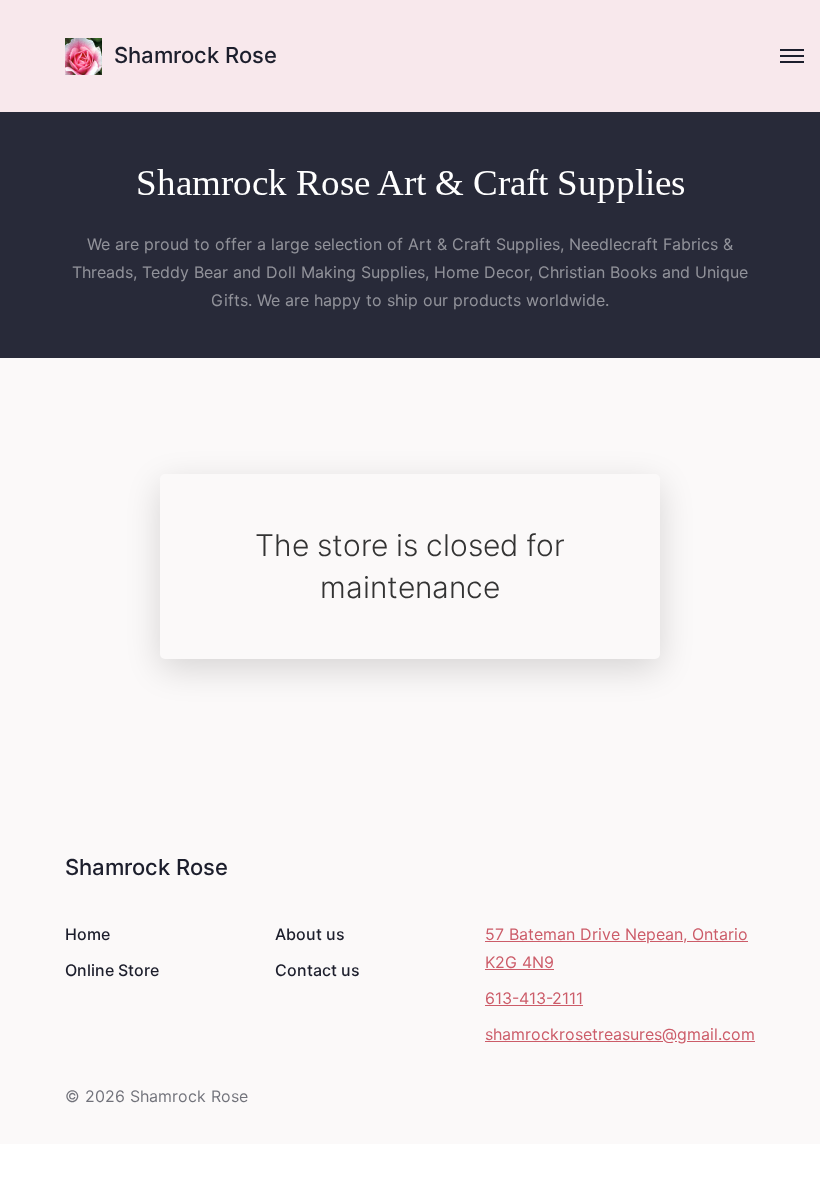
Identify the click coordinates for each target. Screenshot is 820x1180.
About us (310, 934)
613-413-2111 (534, 998)
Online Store (112, 970)
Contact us (317, 970)
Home (87, 934)
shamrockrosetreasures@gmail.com (620, 1034)
